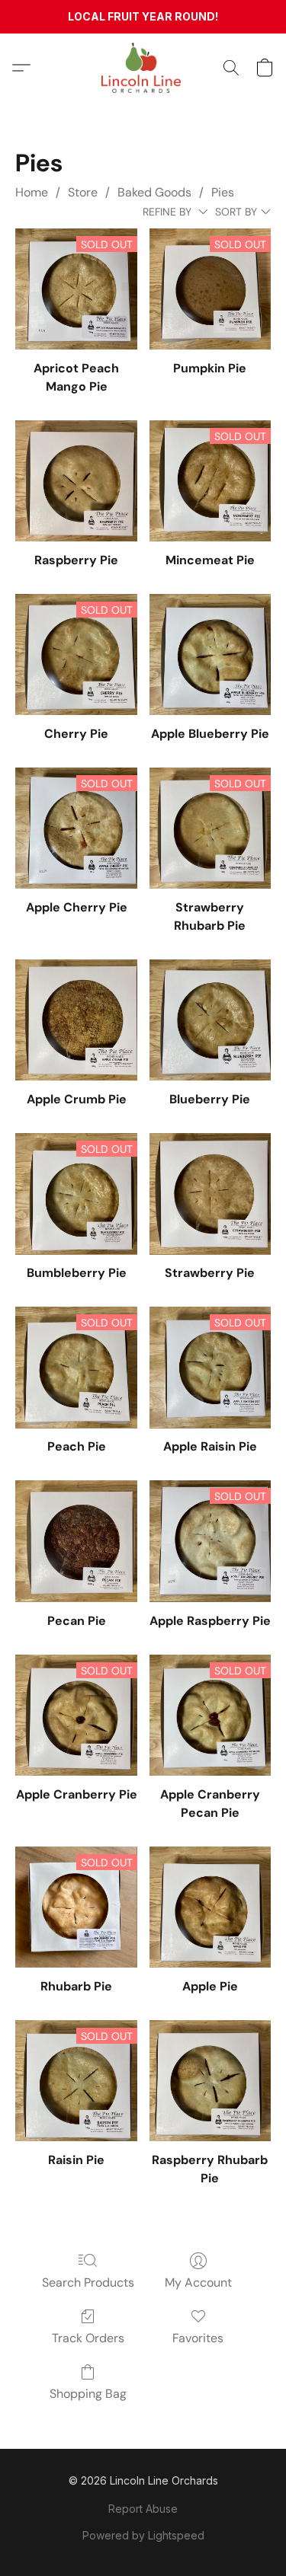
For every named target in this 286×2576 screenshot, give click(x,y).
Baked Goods (154, 192)
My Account (198, 2282)
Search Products (88, 2282)
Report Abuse (143, 2509)
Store (83, 192)
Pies (223, 192)
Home (32, 192)
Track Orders (88, 2338)
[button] (143, 68)
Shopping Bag (88, 2394)
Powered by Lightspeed (143, 2535)
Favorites (198, 2338)
